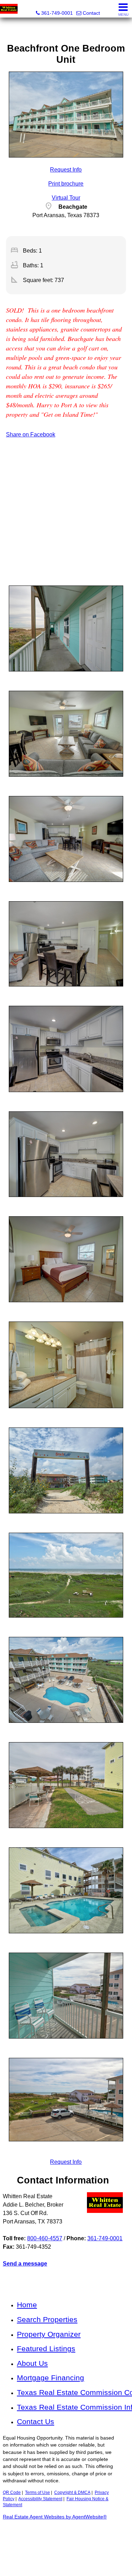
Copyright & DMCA (72, 2493)
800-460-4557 (45, 2238)
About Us (32, 2363)
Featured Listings (46, 2348)
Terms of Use (37, 2493)
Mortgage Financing (51, 2378)
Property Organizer (49, 2334)
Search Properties (47, 2319)
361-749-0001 (105, 2238)
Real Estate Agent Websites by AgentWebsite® (55, 2517)
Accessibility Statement (40, 2499)
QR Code (12, 2493)
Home (27, 2305)
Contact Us (36, 2421)
